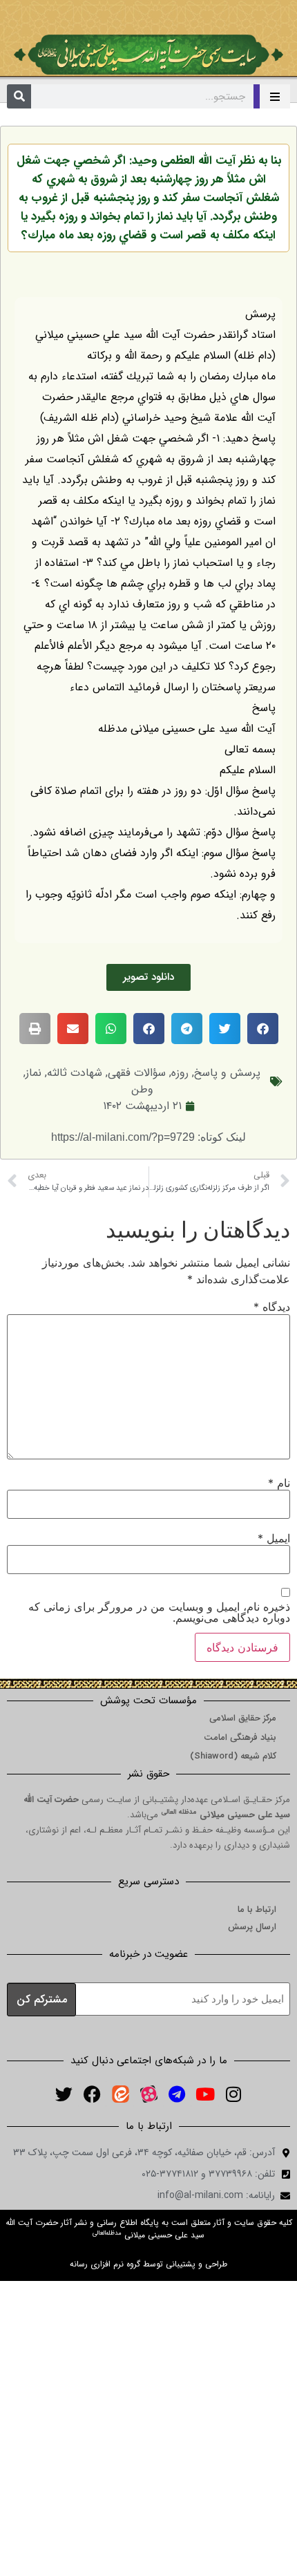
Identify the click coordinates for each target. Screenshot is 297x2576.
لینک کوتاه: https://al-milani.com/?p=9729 (148, 1137)
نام (279, 1483)
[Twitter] (64, 2094)
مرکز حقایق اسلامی (243, 1718)
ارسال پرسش (252, 1927)
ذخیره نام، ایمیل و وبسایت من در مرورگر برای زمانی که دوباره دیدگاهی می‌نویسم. (159, 1612)
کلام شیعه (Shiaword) (233, 1756)
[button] (263, 1029)
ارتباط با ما (257, 1910)
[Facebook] (92, 2094)
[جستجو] (19, 96)
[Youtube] (205, 2094)
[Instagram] (233, 2094)
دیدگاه (272, 1307)
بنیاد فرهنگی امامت (240, 1737)
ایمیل (274, 1538)
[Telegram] (177, 2094)
